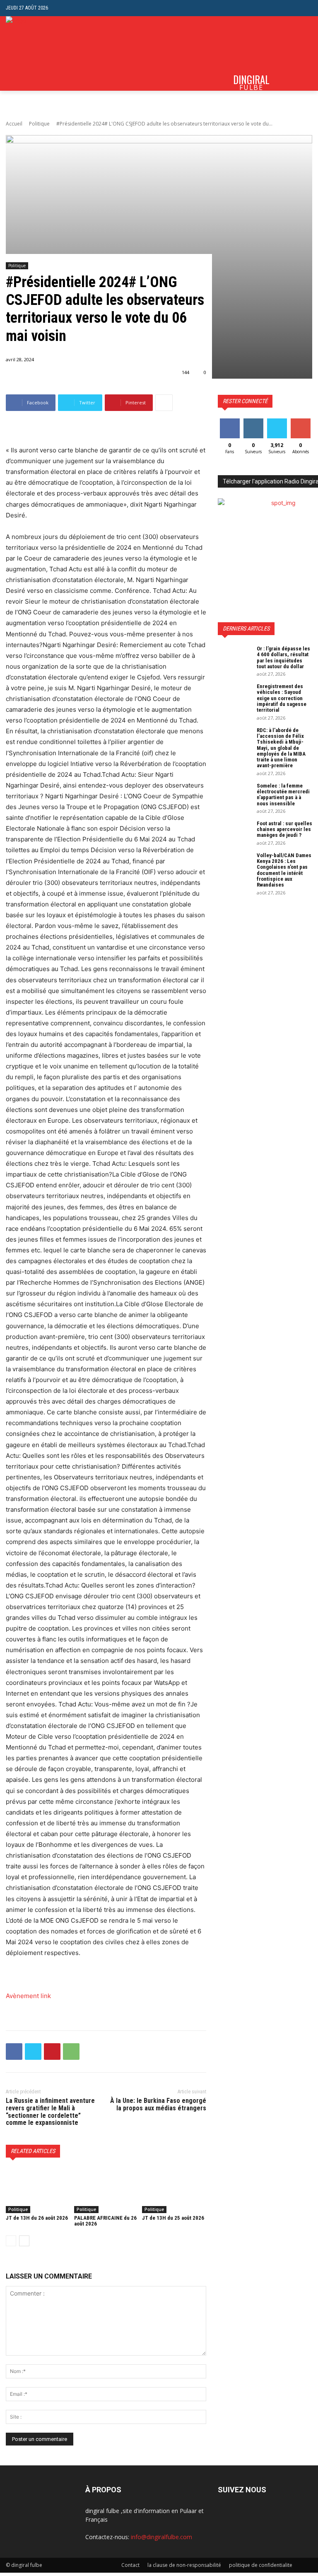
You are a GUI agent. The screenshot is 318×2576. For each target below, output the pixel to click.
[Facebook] (14, 2052)
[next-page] (24, 2241)
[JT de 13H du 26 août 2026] (38, 2191)
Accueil (14, 124)
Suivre (253, 422)
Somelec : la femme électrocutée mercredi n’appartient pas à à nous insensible (283, 795)
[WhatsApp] (71, 2052)
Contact (130, 2565)
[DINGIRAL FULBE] (36, 53)
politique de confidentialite (261, 2565)
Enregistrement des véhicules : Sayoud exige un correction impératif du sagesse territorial (282, 698)
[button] (306, 8)
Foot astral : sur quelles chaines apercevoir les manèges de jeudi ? (284, 829)
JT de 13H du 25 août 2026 (173, 2218)
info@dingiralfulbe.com (161, 2537)
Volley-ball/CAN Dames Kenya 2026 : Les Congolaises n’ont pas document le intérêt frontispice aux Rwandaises (284, 870)
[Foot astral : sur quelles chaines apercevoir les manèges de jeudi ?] (234, 832)
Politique (39, 124)
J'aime (230, 422)
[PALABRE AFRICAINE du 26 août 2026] (106, 2191)
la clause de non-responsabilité (184, 2565)
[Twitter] (33, 2052)
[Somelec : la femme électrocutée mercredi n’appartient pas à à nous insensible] (234, 795)
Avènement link (28, 1996)
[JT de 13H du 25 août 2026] (174, 2191)
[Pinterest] (52, 2052)
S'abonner (302, 422)
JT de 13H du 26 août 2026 (37, 2218)
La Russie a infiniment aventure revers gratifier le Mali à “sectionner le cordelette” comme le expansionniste (50, 2112)
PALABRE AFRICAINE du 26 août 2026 (105, 2221)
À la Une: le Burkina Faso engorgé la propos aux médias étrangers (158, 2104)
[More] (164, 403)
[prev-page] (11, 2241)
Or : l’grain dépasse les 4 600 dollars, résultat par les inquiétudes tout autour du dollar (283, 657)
